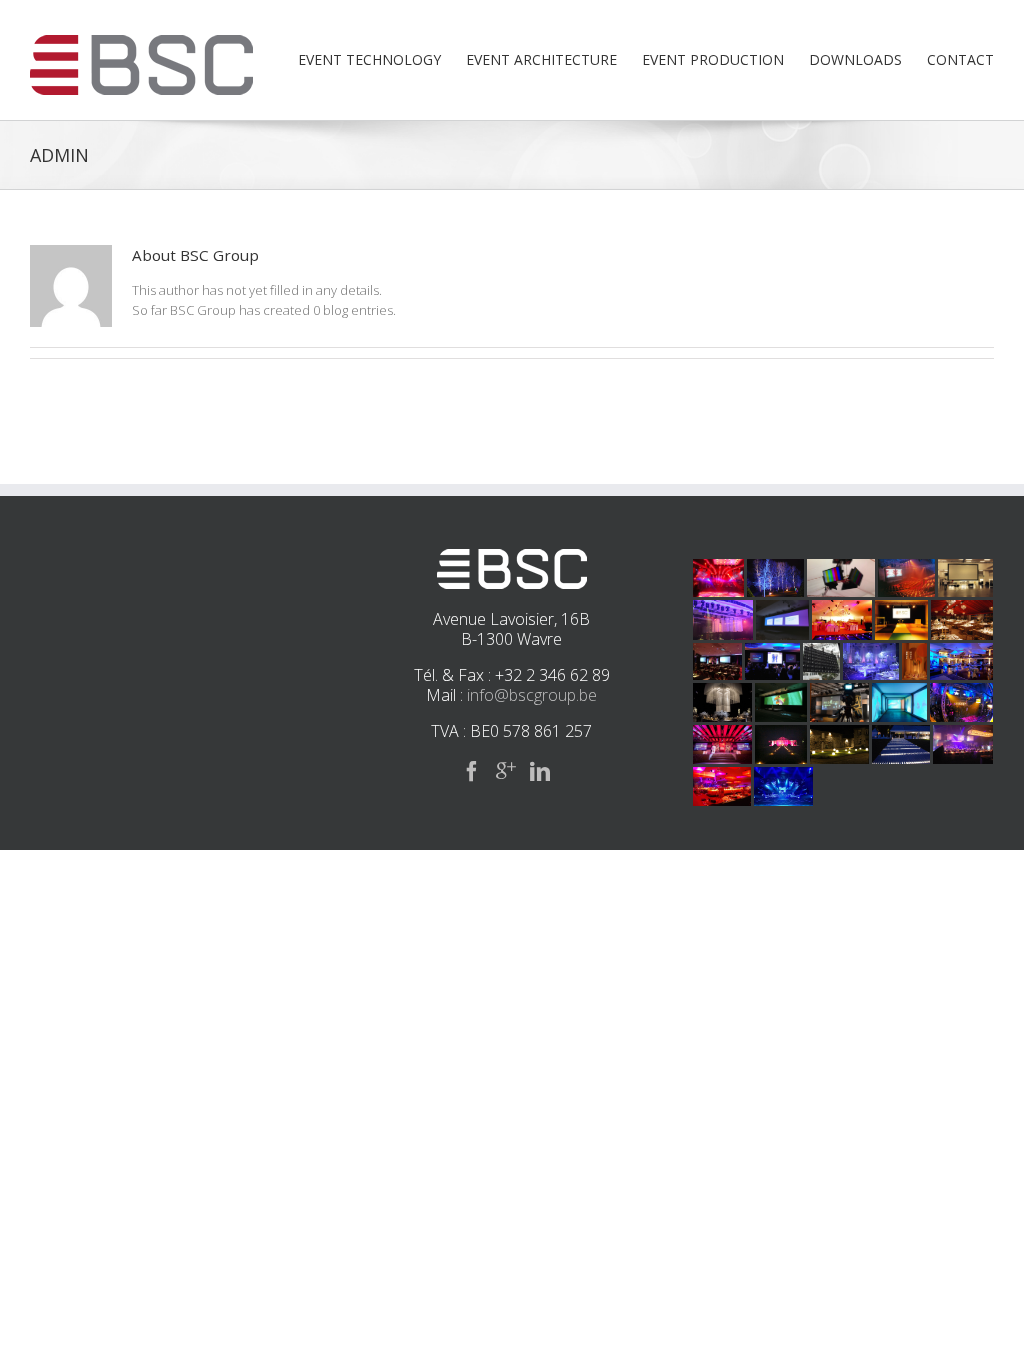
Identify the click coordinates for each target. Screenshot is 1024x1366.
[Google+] (506, 771)
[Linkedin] (540, 771)
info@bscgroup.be (532, 695)
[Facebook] (472, 771)
